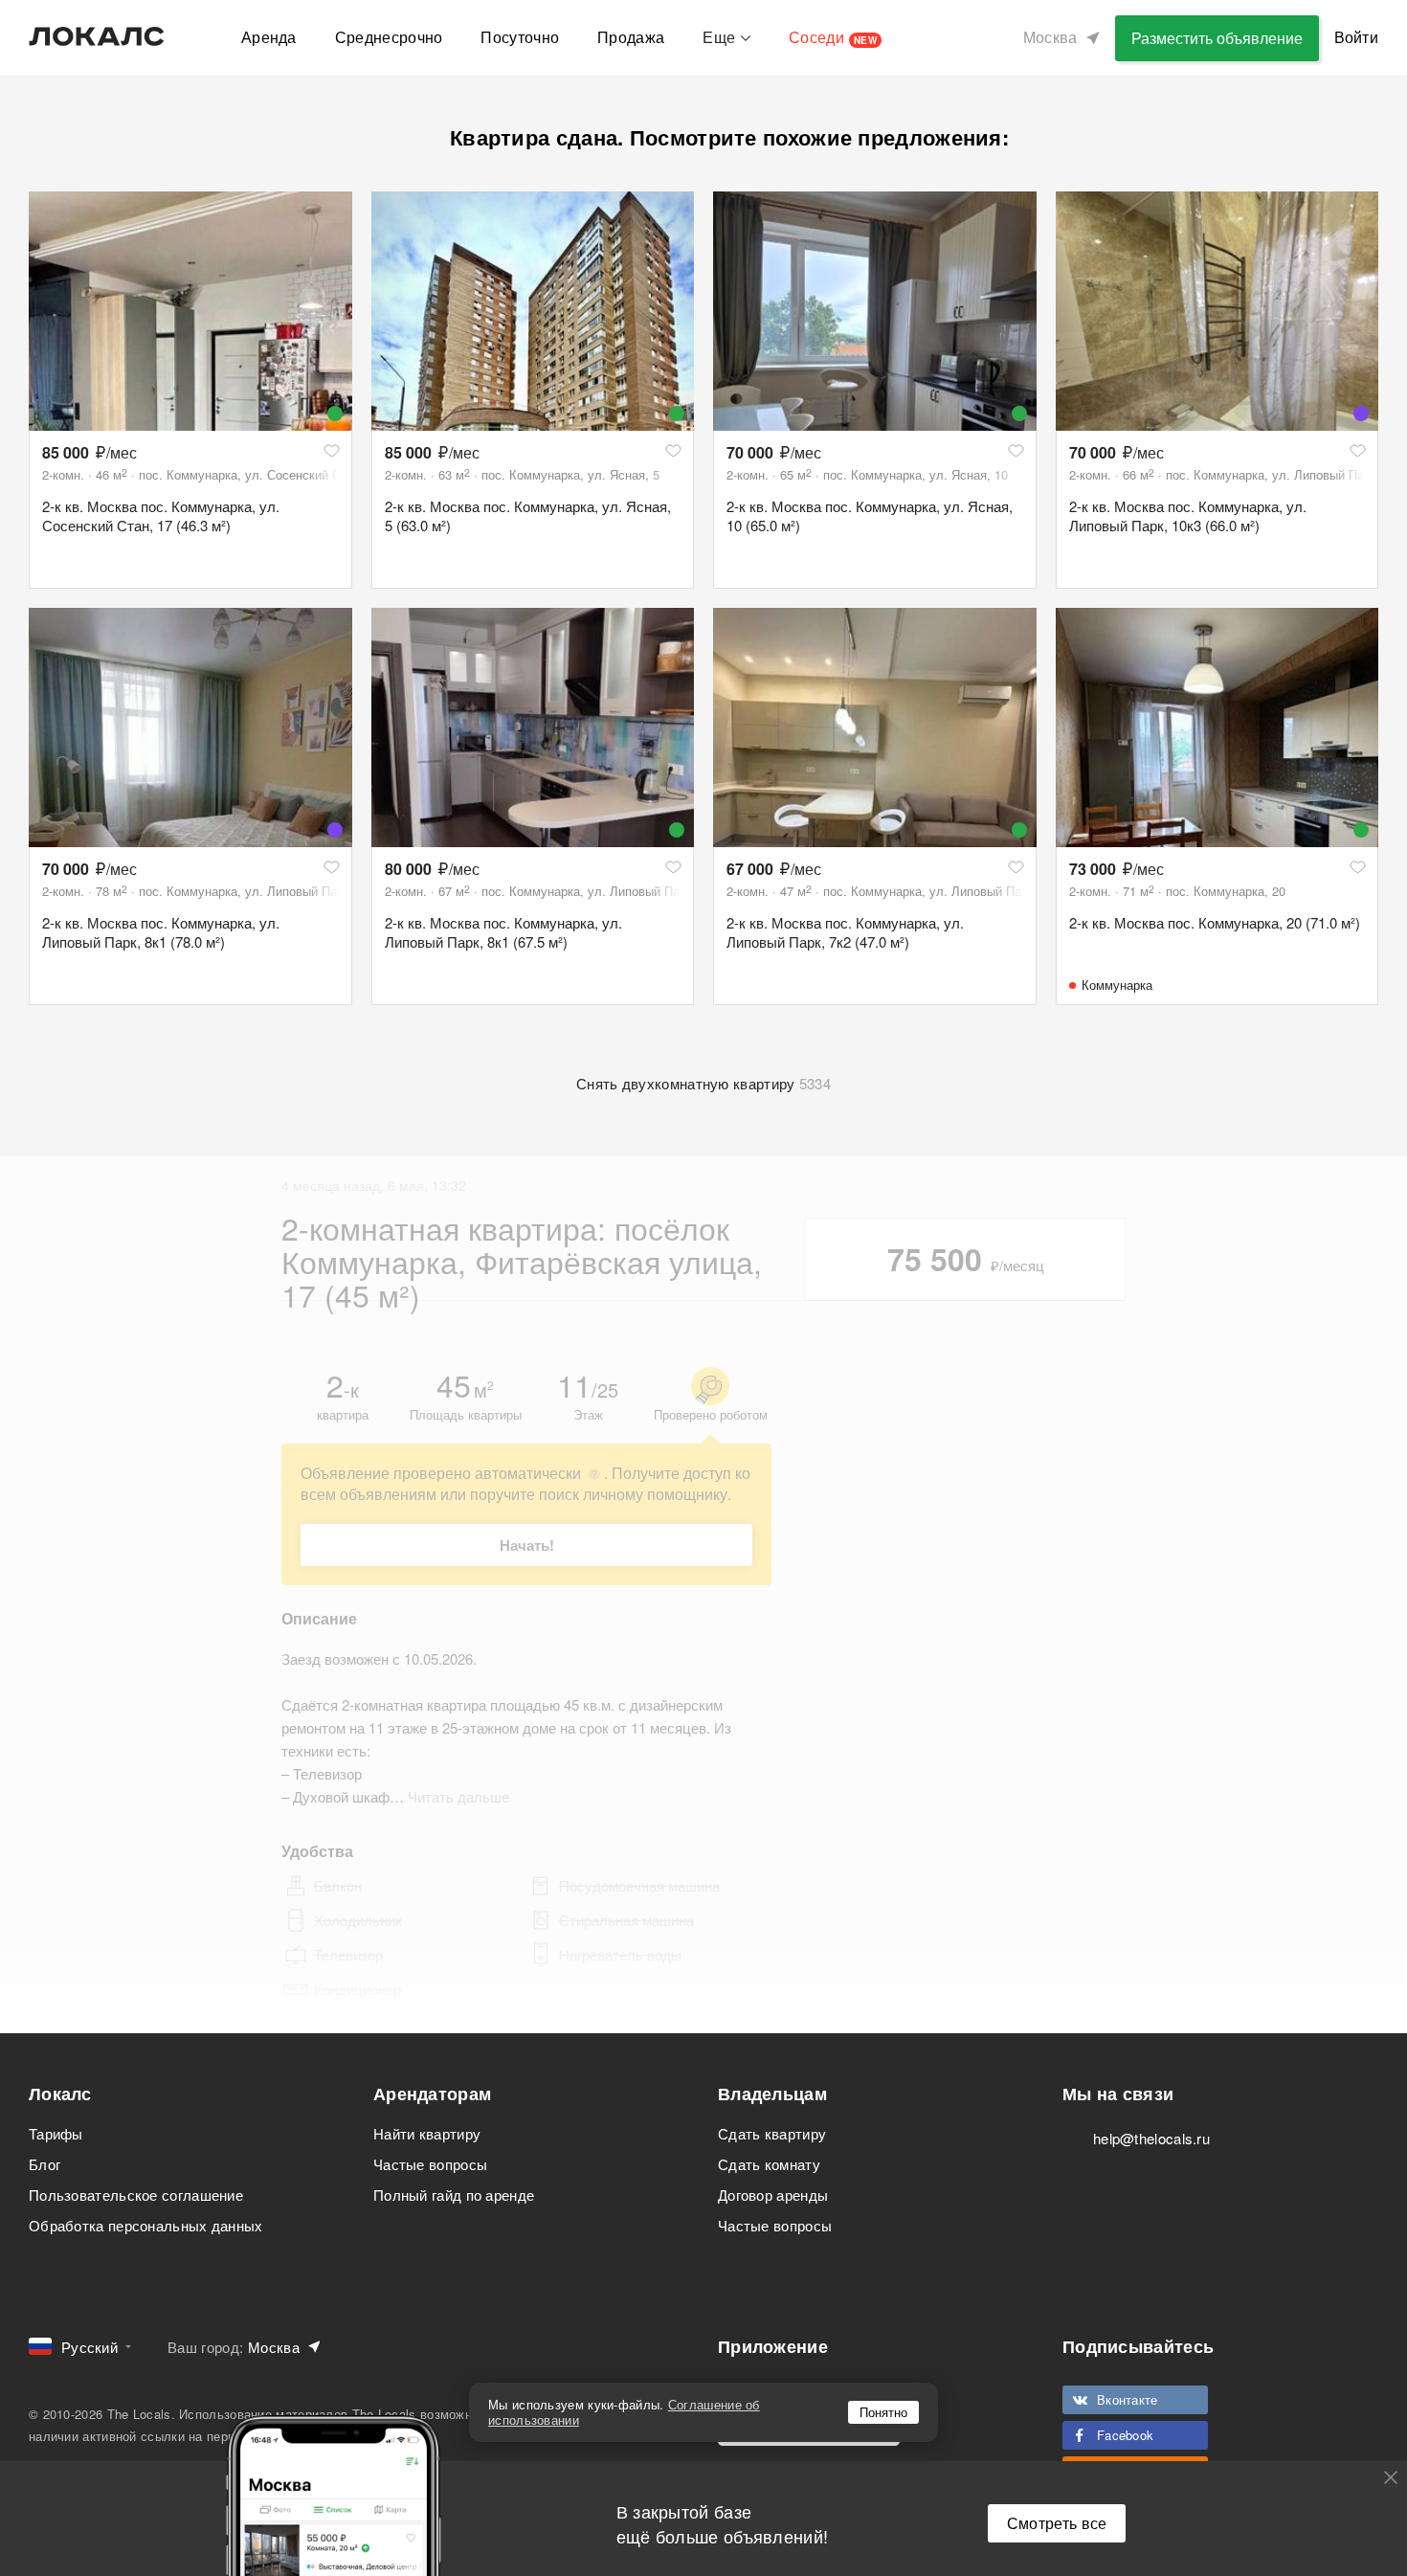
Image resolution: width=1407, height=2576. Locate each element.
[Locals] (97, 36)
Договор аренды (773, 2195)
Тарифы (56, 2133)
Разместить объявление (1217, 38)
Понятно (883, 2412)
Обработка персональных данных (146, 2225)
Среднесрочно (389, 37)
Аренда (269, 37)
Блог (45, 2164)
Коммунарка (1117, 985)
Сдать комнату (769, 2164)
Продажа (631, 37)
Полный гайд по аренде (454, 2195)
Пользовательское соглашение (136, 2195)
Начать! (527, 1545)
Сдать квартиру (772, 2133)
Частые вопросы (430, 2164)
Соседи (833, 37)
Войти (1357, 37)
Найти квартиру (427, 2133)
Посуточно (520, 37)
